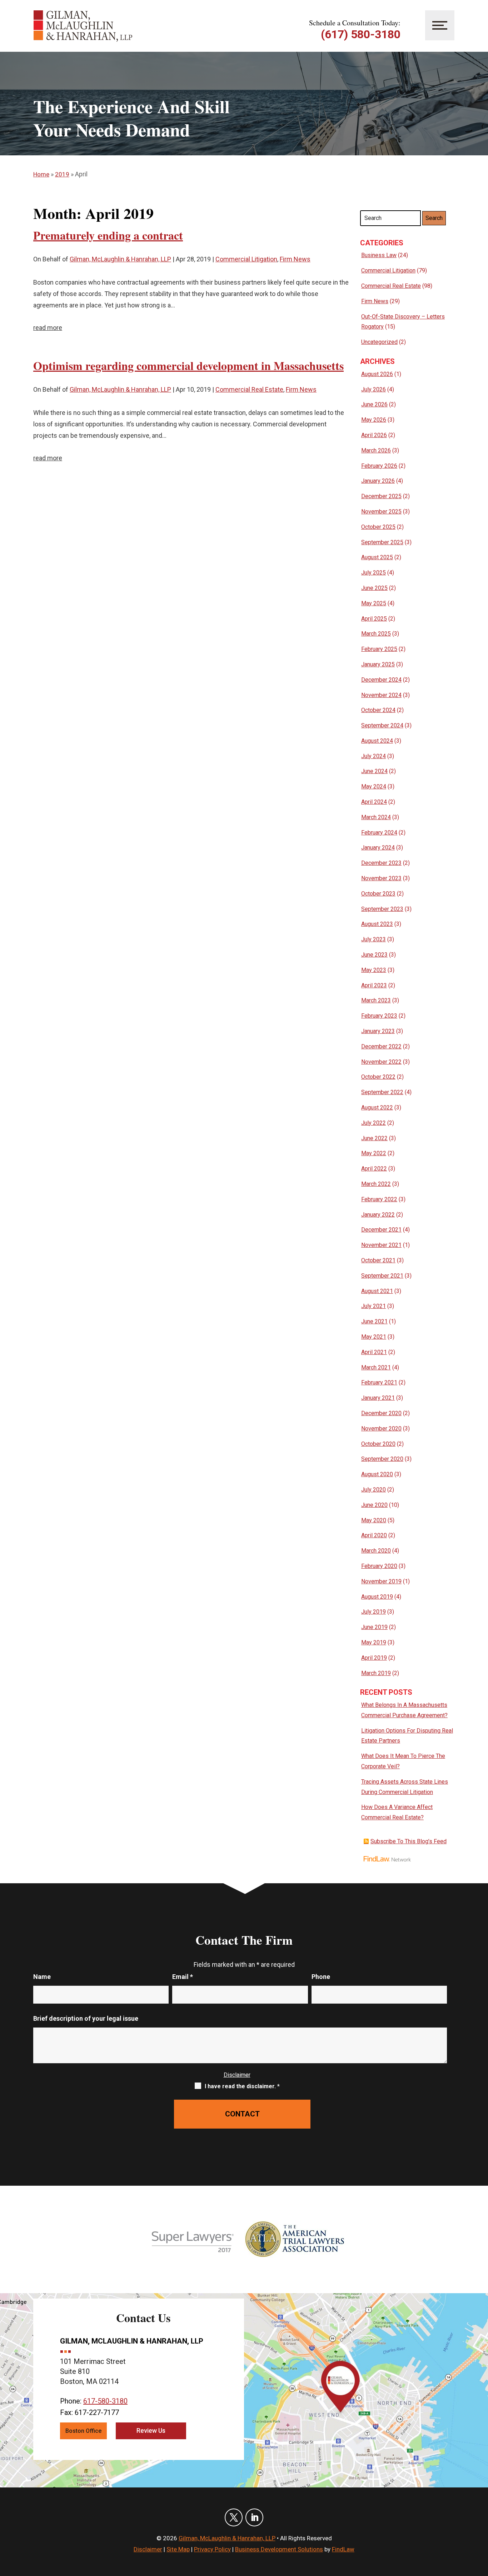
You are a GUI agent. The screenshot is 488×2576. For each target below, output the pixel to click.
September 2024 (382, 725)
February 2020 (379, 1566)
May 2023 (374, 970)
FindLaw (343, 2549)
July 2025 (374, 573)
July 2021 (374, 1306)
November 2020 (381, 1429)
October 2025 (378, 527)
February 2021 (379, 1382)
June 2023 (374, 955)
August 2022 (377, 1107)
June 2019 (374, 1627)
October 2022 (378, 1077)
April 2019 (374, 1658)
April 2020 (374, 1535)
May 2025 (374, 603)
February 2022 (379, 1199)
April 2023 (374, 985)
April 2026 (374, 435)
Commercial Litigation (246, 259)
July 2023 (374, 939)
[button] (481, 2524)
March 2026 (376, 450)
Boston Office (83, 2431)
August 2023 (377, 924)
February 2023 (379, 1016)
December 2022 (381, 1046)
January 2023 (378, 1031)
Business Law (379, 255)
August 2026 (377, 374)
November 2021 (381, 1245)
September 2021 (382, 1276)
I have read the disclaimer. (242, 2086)
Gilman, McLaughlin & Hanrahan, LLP (120, 259)
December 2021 (381, 1230)
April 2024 (374, 802)
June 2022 (374, 1138)
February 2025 (379, 649)
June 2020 (374, 1505)
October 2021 (378, 1260)
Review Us (151, 2430)
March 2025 (376, 634)
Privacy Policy (212, 2549)
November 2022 (381, 1062)
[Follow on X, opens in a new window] (234, 2517)
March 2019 (376, 1673)
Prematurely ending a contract (108, 235)
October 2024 (378, 710)
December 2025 (381, 496)
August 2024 (377, 741)
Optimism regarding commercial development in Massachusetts (188, 365)
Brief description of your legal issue (86, 2018)
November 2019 (381, 1581)
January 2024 (378, 848)
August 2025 (377, 557)
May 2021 (374, 1337)
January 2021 (378, 1398)
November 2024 (381, 695)
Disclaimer (237, 2075)
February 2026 (379, 466)
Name (42, 1977)
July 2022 (374, 1123)
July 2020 (374, 1490)
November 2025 (381, 512)
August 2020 (377, 1474)
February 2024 (379, 833)
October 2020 (378, 1444)
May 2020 (374, 1520)
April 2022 (374, 1169)
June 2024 (374, 771)
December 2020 (381, 1413)
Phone (321, 1977)
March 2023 (376, 1000)
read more (48, 328)
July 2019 (374, 1612)
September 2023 (382, 909)
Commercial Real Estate (249, 389)
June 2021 (374, 1321)
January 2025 (378, 664)
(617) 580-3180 (361, 34)
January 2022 (378, 1215)
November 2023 (381, 878)
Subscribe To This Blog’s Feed (409, 1841)
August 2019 (377, 1597)
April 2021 (374, 1352)
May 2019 (374, 1642)
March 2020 (376, 1551)
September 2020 (382, 1459)
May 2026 (374, 420)
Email (183, 1977)
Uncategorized (379, 342)
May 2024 (374, 786)
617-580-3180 (105, 2401)
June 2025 (374, 588)
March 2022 (376, 1184)
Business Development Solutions (279, 2549)
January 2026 (378, 481)
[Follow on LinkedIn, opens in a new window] (254, 2517)
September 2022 (382, 1092)
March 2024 (376, 817)
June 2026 (374, 404)
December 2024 (381, 680)
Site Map (178, 2549)
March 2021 (376, 1367)
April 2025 (374, 619)
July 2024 (374, 756)
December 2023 (381, 863)
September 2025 (382, 542)
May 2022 (374, 1153)
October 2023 (378, 894)
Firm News (295, 259)
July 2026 (374, 389)
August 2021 (377, 1291)
